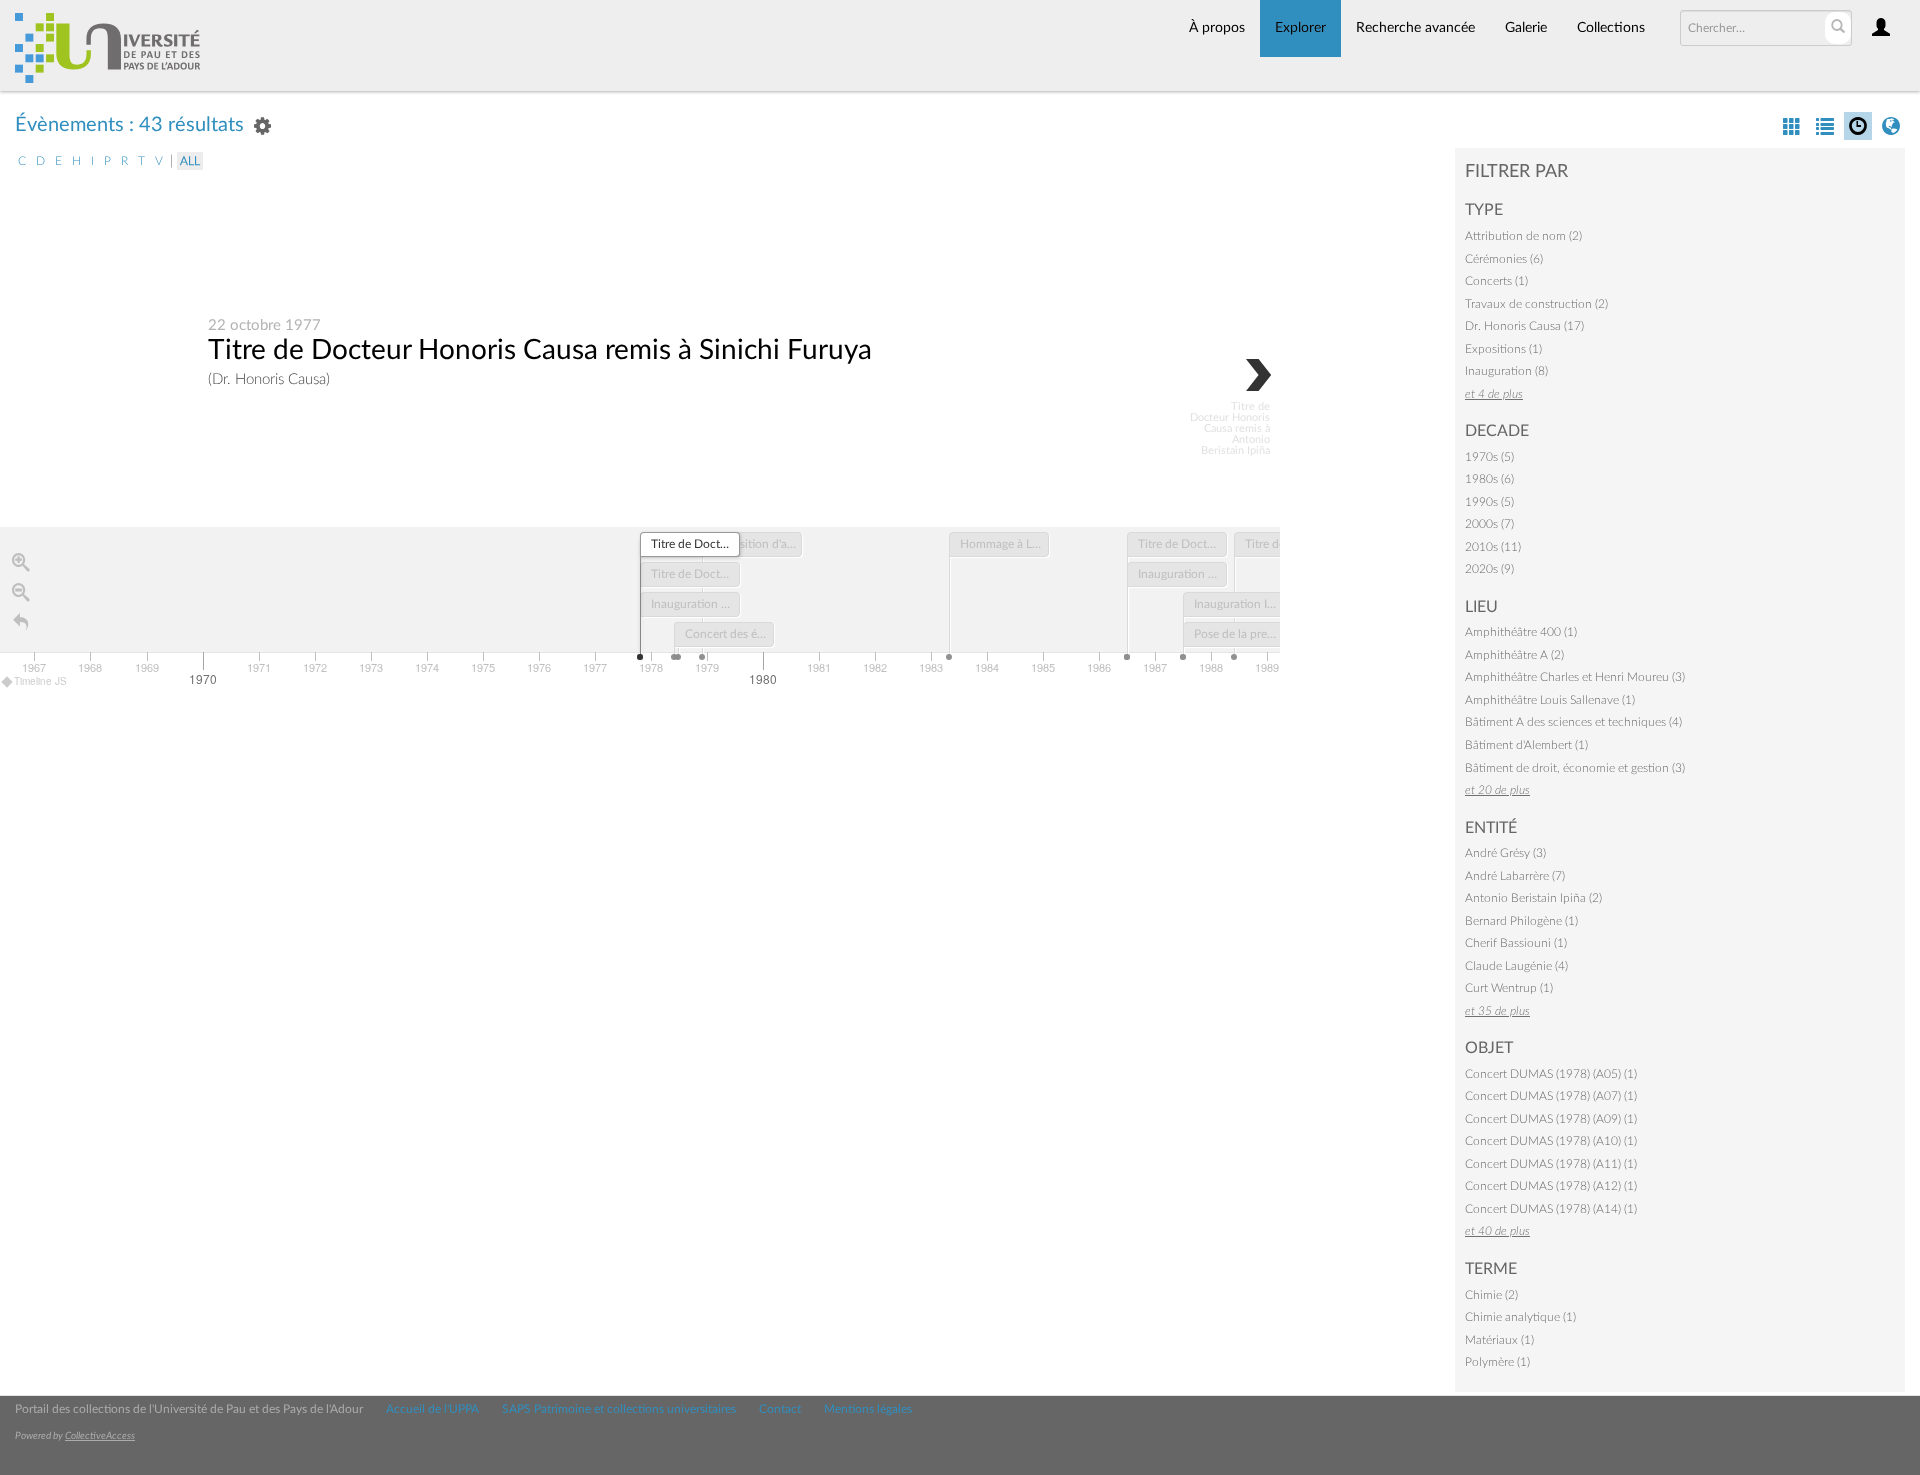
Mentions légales (868, 1409)
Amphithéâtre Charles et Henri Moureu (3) (1575, 677)
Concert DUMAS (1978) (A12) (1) (1551, 1186)
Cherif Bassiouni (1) (1516, 943)
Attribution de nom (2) (1523, 236)
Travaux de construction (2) (1536, 304)
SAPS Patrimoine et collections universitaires (619, 1409)
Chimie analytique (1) (1520, 1317)
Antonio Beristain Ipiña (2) (1533, 898)
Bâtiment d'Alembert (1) (1526, 745)
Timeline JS (40, 681)
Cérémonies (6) (1504, 259)
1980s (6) (1489, 479)
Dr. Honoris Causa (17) (1524, 326)
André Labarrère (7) (1515, 876)
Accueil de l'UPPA (432, 1409)
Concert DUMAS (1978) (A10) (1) (1551, 1141)
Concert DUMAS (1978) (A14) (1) (1551, 1209)
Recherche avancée (1415, 28)
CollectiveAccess (100, 1436)
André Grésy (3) (1505, 853)
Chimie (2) (1491, 1295)
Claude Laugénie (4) (1516, 966)
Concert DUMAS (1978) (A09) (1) (1551, 1119)
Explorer (1300, 28)
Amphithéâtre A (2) (1514, 655)
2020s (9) (1489, 569)
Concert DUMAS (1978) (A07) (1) (1551, 1096)
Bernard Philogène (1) (1521, 921)
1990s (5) (1489, 502)
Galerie (1526, 28)
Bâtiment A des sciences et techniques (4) (1573, 722)
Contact (780, 1409)
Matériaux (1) (1499, 1340)
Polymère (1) (1497, 1362)
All (190, 161)
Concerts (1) (1496, 281)
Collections (1611, 28)
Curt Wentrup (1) (1509, 988)
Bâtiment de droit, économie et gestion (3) (1575, 768)
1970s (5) (1489, 457)
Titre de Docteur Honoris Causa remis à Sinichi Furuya (540, 350)
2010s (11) (1493, 547)
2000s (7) (1489, 524)
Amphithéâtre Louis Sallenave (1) (1550, 700)
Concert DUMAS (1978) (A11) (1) (1551, 1164)
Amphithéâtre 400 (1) (1521, 632)
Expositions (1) (1503, 349)
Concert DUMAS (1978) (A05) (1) (1551, 1074)
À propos (1217, 28)
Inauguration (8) (1506, 371)
